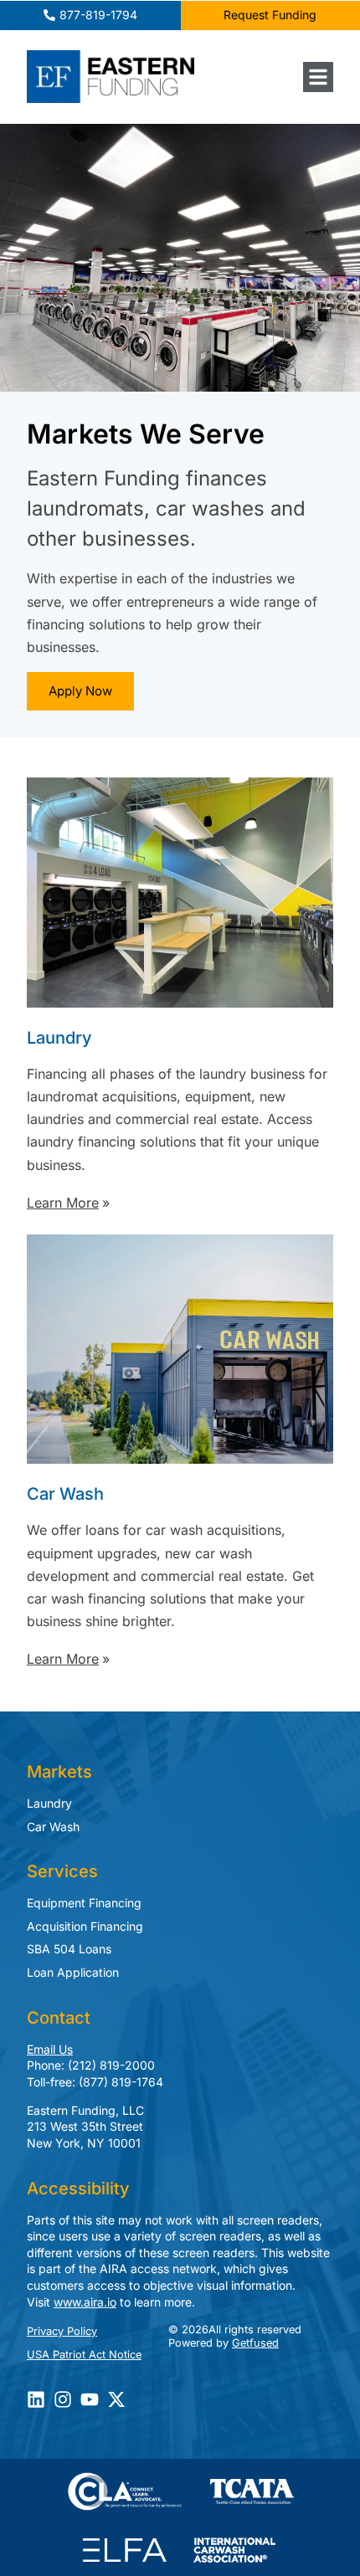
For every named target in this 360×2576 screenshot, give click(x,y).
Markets (59, 1772)
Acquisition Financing (85, 1926)
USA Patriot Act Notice (84, 2355)
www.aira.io (85, 2302)
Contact (59, 2018)
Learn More (63, 1203)
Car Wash (53, 1827)
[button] (318, 77)
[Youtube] (90, 2399)
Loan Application (73, 1972)
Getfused (255, 2343)
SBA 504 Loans (69, 1949)
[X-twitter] (116, 2399)
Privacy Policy (62, 2331)
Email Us (50, 2049)
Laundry (49, 1803)
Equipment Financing (84, 1903)
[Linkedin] (36, 2399)
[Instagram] (63, 2399)
